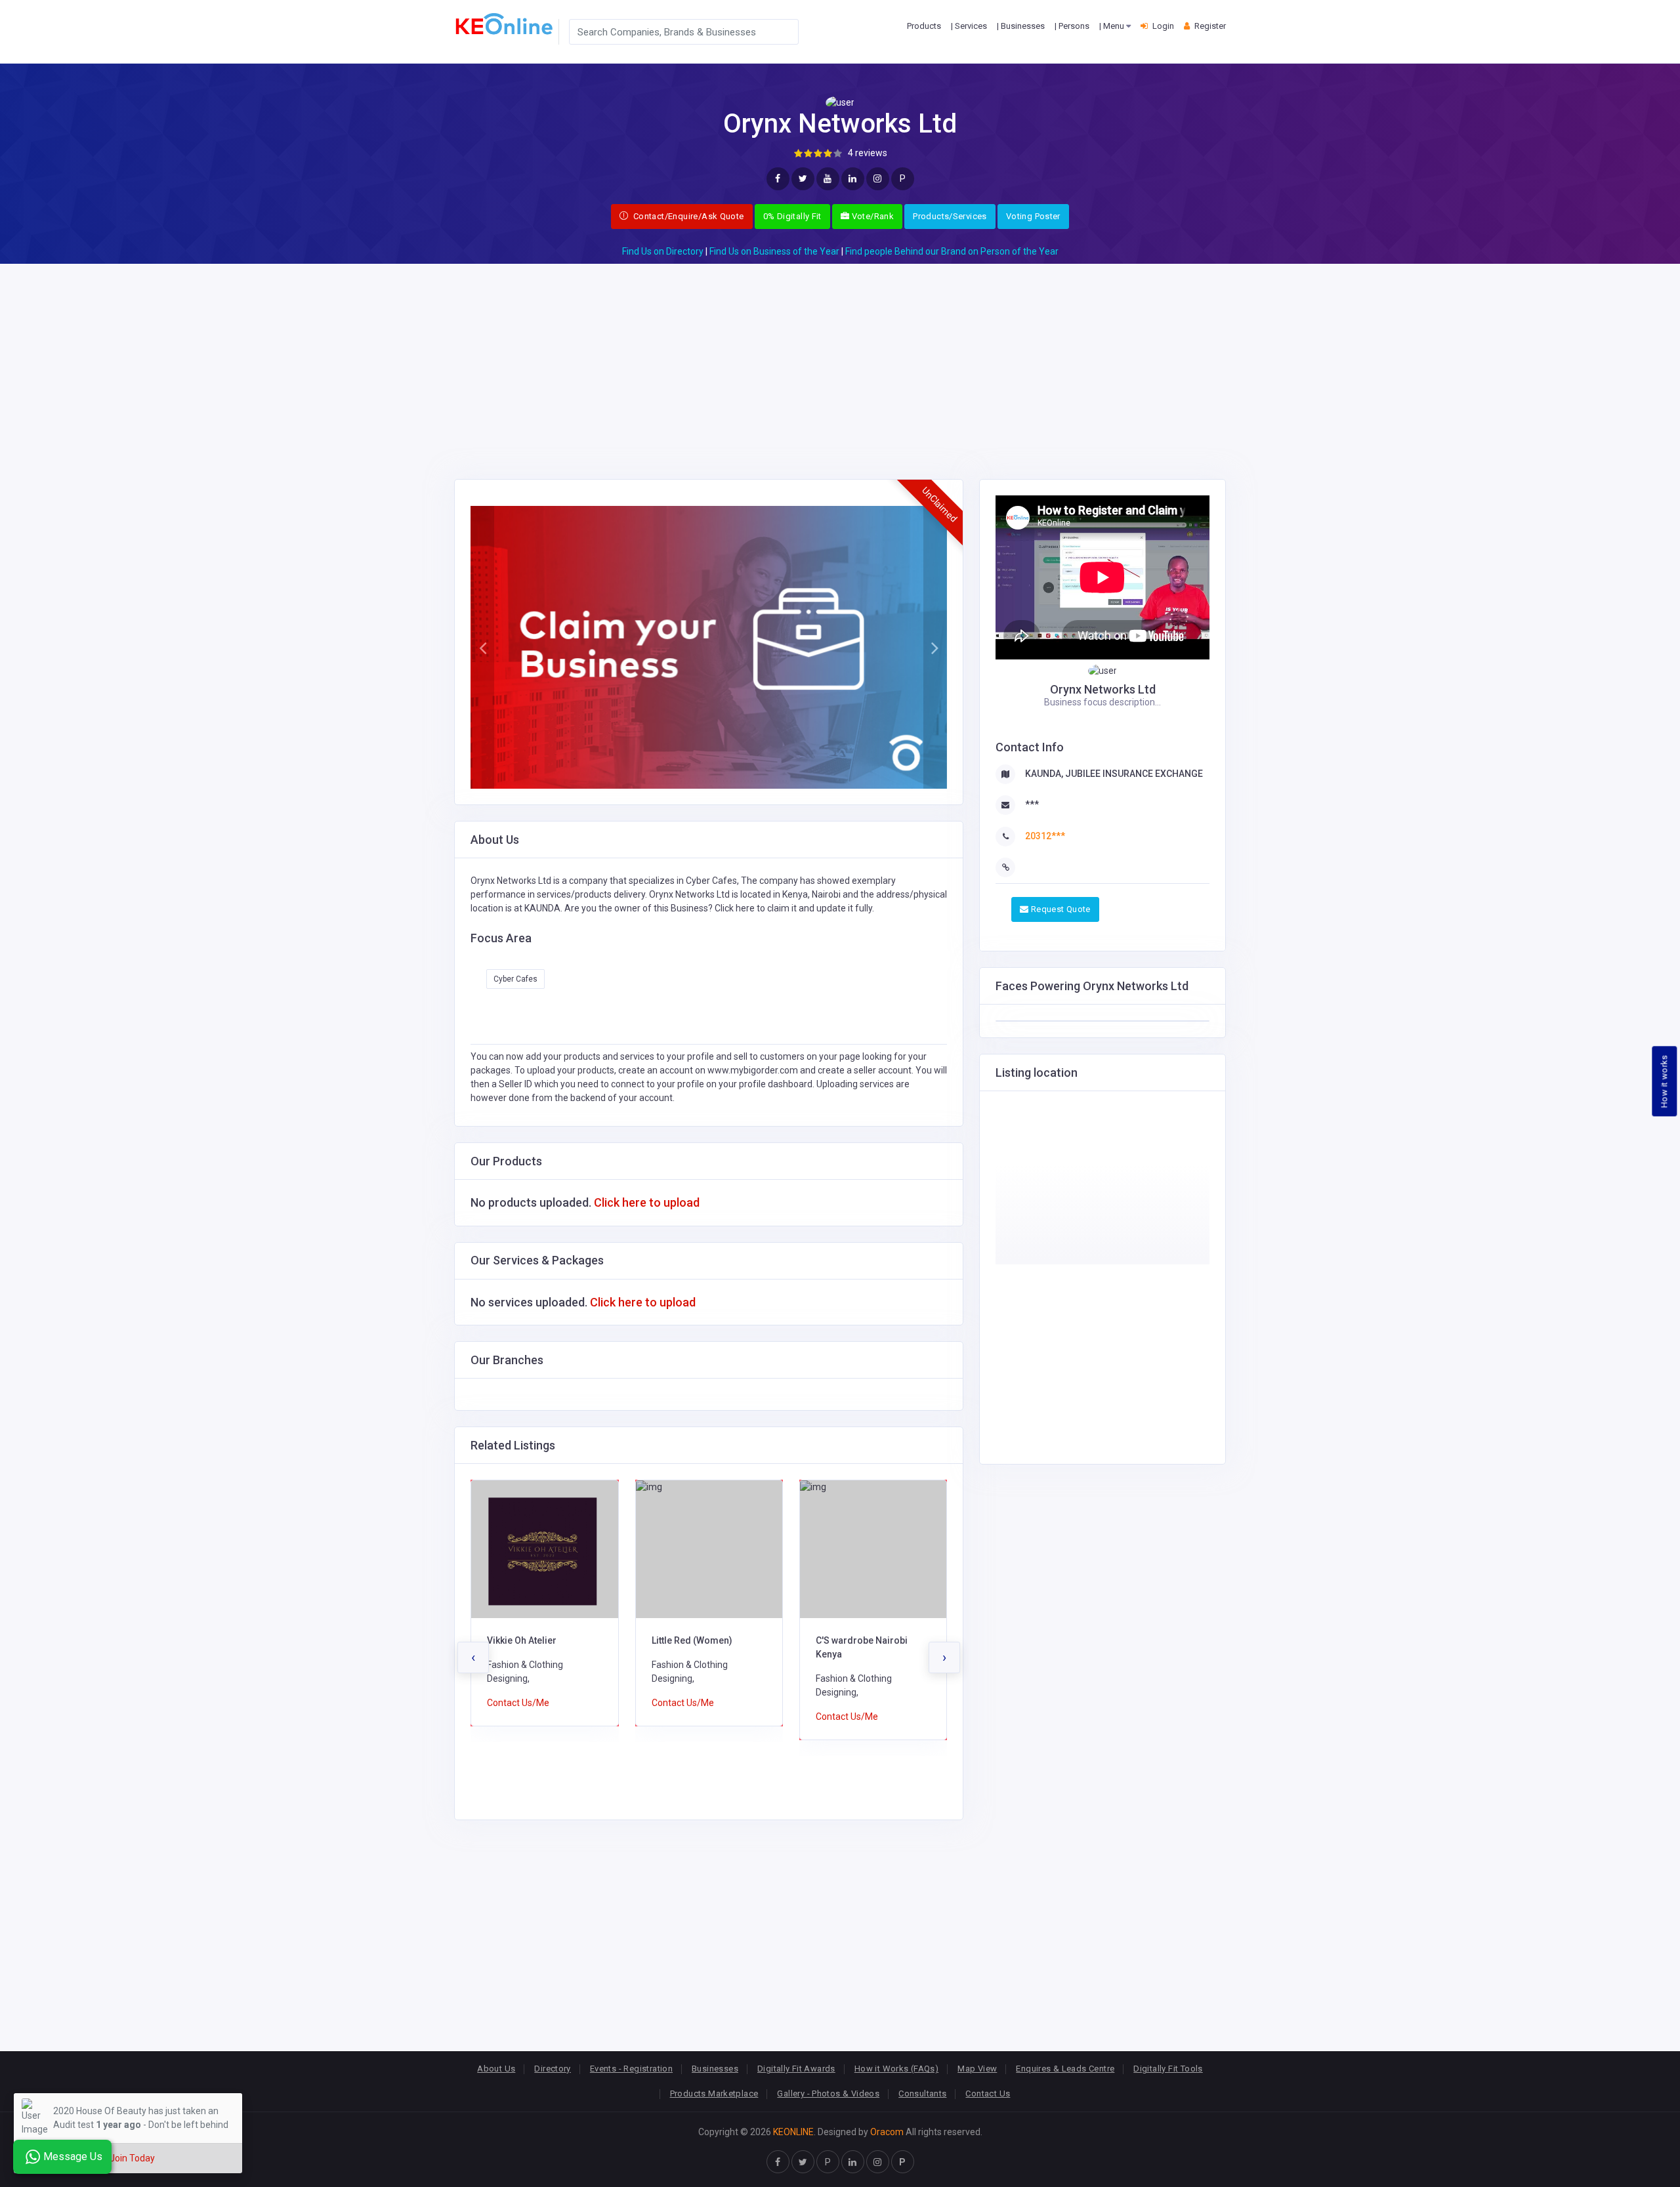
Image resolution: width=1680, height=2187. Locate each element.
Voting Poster (1033, 216)
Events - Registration (631, 2069)
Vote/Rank (871, 216)
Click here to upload (647, 1202)
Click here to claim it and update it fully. (794, 908)
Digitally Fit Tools (1168, 2069)
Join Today (132, 2158)
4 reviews (868, 153)
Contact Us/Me (519, 1703)
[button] (482, 648)
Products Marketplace (714, 2093)
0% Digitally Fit (792, 216)
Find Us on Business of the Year (774, 251)
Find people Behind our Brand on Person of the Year (952, 251)
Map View (977, 2069)
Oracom (887, 2132)
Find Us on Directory (663, 251)
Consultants (922, 2093)
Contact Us (988, 2093)
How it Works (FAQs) (896, 2069)
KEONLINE (793, 2132)
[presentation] (473, 1657)
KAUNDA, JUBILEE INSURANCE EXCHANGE (1114, 774)
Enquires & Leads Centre (1065, 2069)
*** (1032, 804)
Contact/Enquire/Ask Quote (687, 216)
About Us (496, 2069)
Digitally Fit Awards (796, 2069)
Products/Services (950, 216)
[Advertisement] (840, 356)
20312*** (1045, 836)
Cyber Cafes (515, 979)
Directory (553, 2069)
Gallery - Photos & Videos (828, 2093)
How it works (1665, 1081)
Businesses (715, 2069)
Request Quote (1059, 909)
